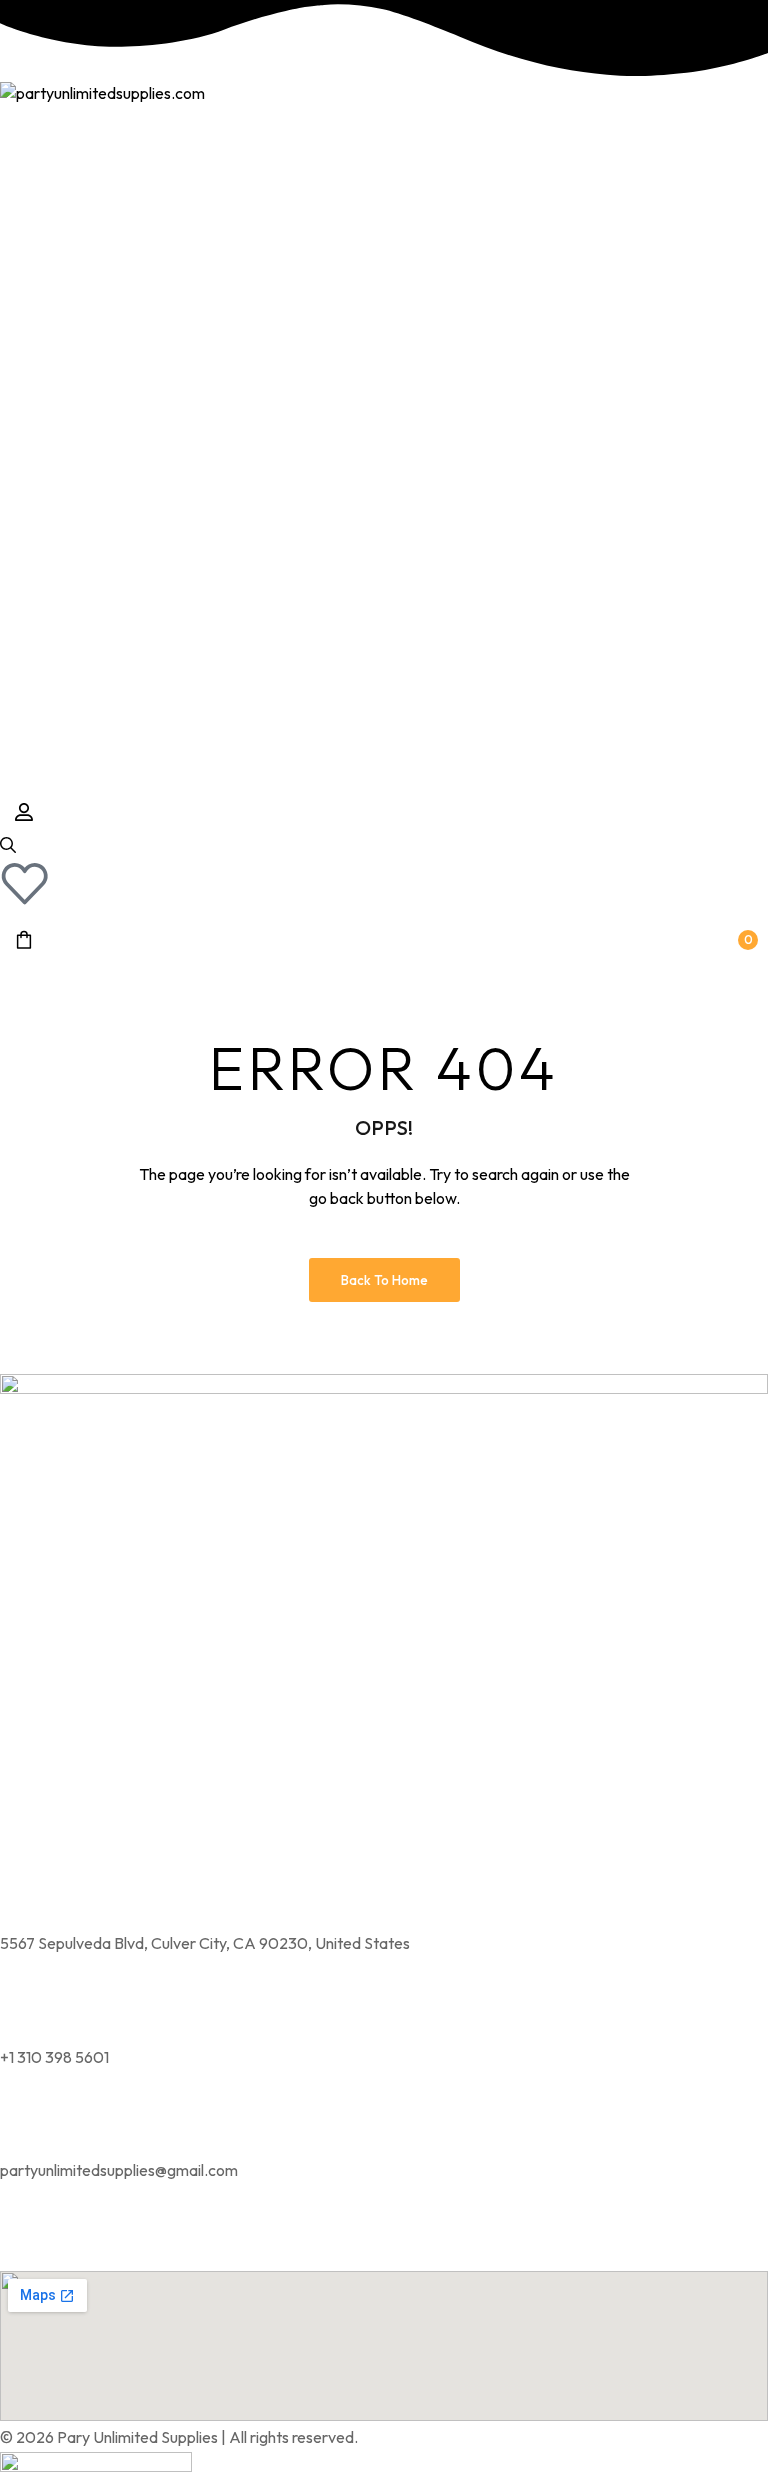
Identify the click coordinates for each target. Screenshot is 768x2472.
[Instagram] (25, 2240)
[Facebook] (78, 2240)
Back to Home (384, 1280)
